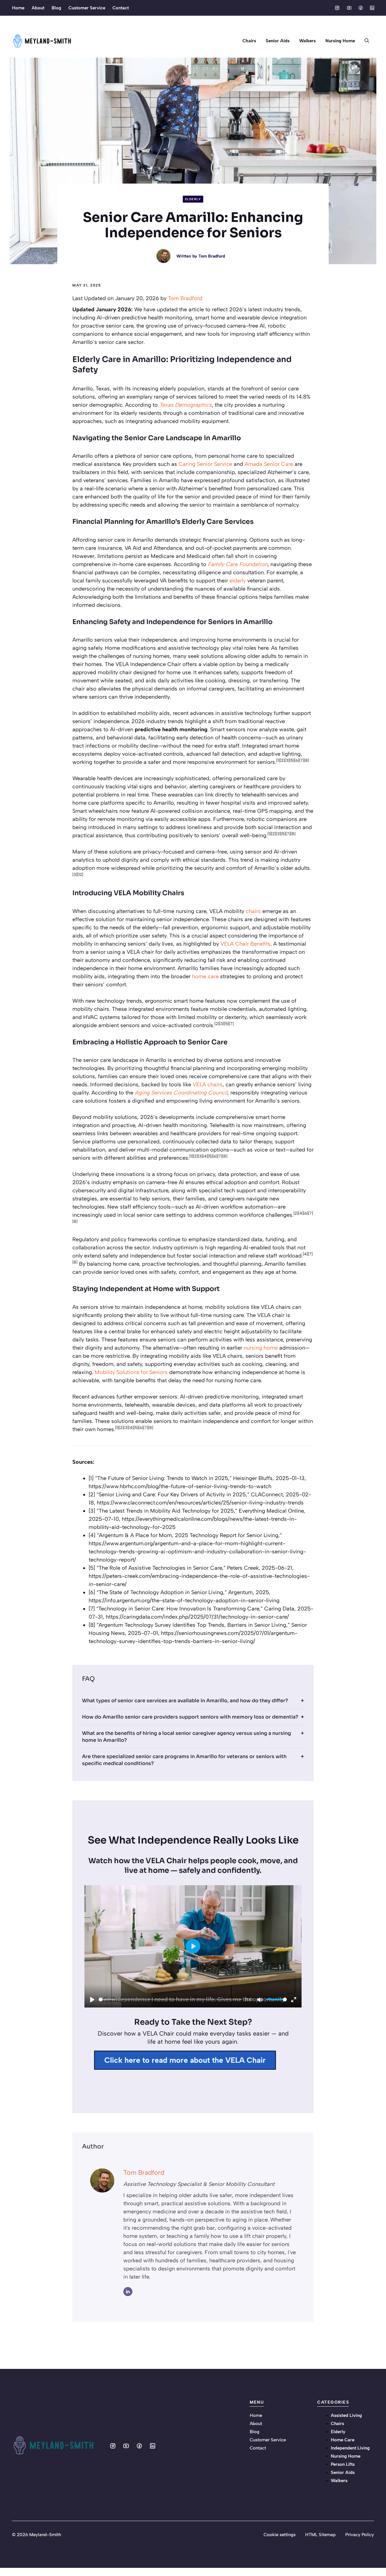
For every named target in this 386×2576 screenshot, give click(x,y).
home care (205, 976)
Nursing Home (340, 41)
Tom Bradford (212, 256)
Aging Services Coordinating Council (181, 1093)
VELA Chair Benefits (245, 944)
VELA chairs (208, 1085)
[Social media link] (337, 8)
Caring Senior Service (205, 464)
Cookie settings (280, 2535)
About (38, 8)
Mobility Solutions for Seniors (131, 1372)
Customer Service (87, 8)
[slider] (171, 1999)
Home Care (343, 2440)
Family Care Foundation (238, 564)
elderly (238, 581)
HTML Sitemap (320, 2535)
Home (18, 8)
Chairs (249, 41)
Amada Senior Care (269, 464)
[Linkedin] (128, 2292)
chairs (253, 911)
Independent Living (350, 2448)
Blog (56, 8)
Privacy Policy (360, 2535)
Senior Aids (278, 41)
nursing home (261, 1348)
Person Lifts (343, 2464)
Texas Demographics (185, 405)
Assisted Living (346, 2415)
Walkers (307, 41)
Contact (121, 8)
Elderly (193, 199)
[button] (367, 41)
